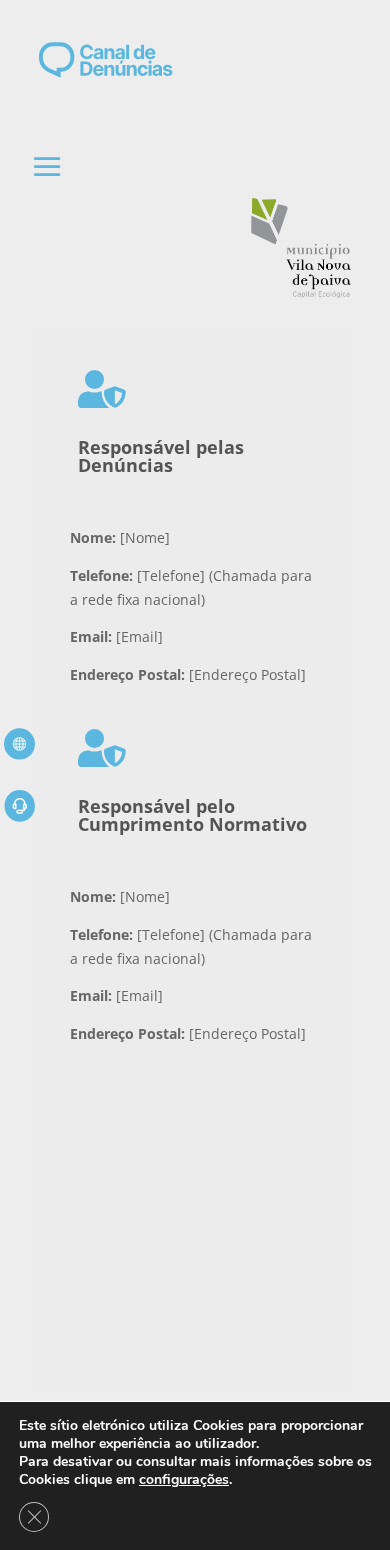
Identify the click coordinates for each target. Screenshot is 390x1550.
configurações (184, 1480)
